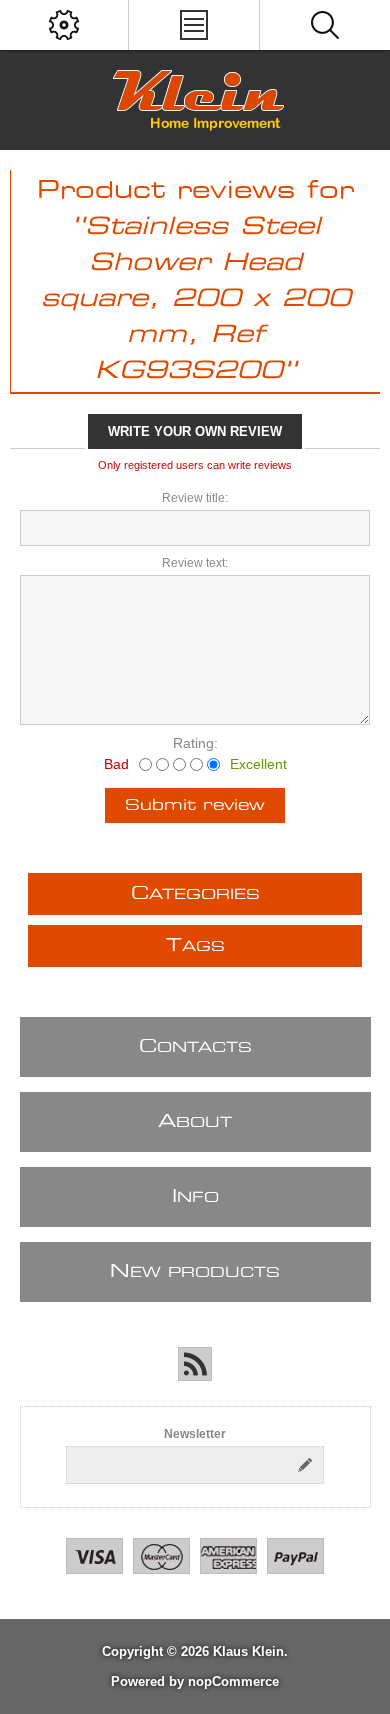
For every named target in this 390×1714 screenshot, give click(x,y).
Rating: (195, 743)
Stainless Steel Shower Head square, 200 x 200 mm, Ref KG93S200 (196, 299)
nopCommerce (233, 1681)
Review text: (195, 563)
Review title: (195, 498)
